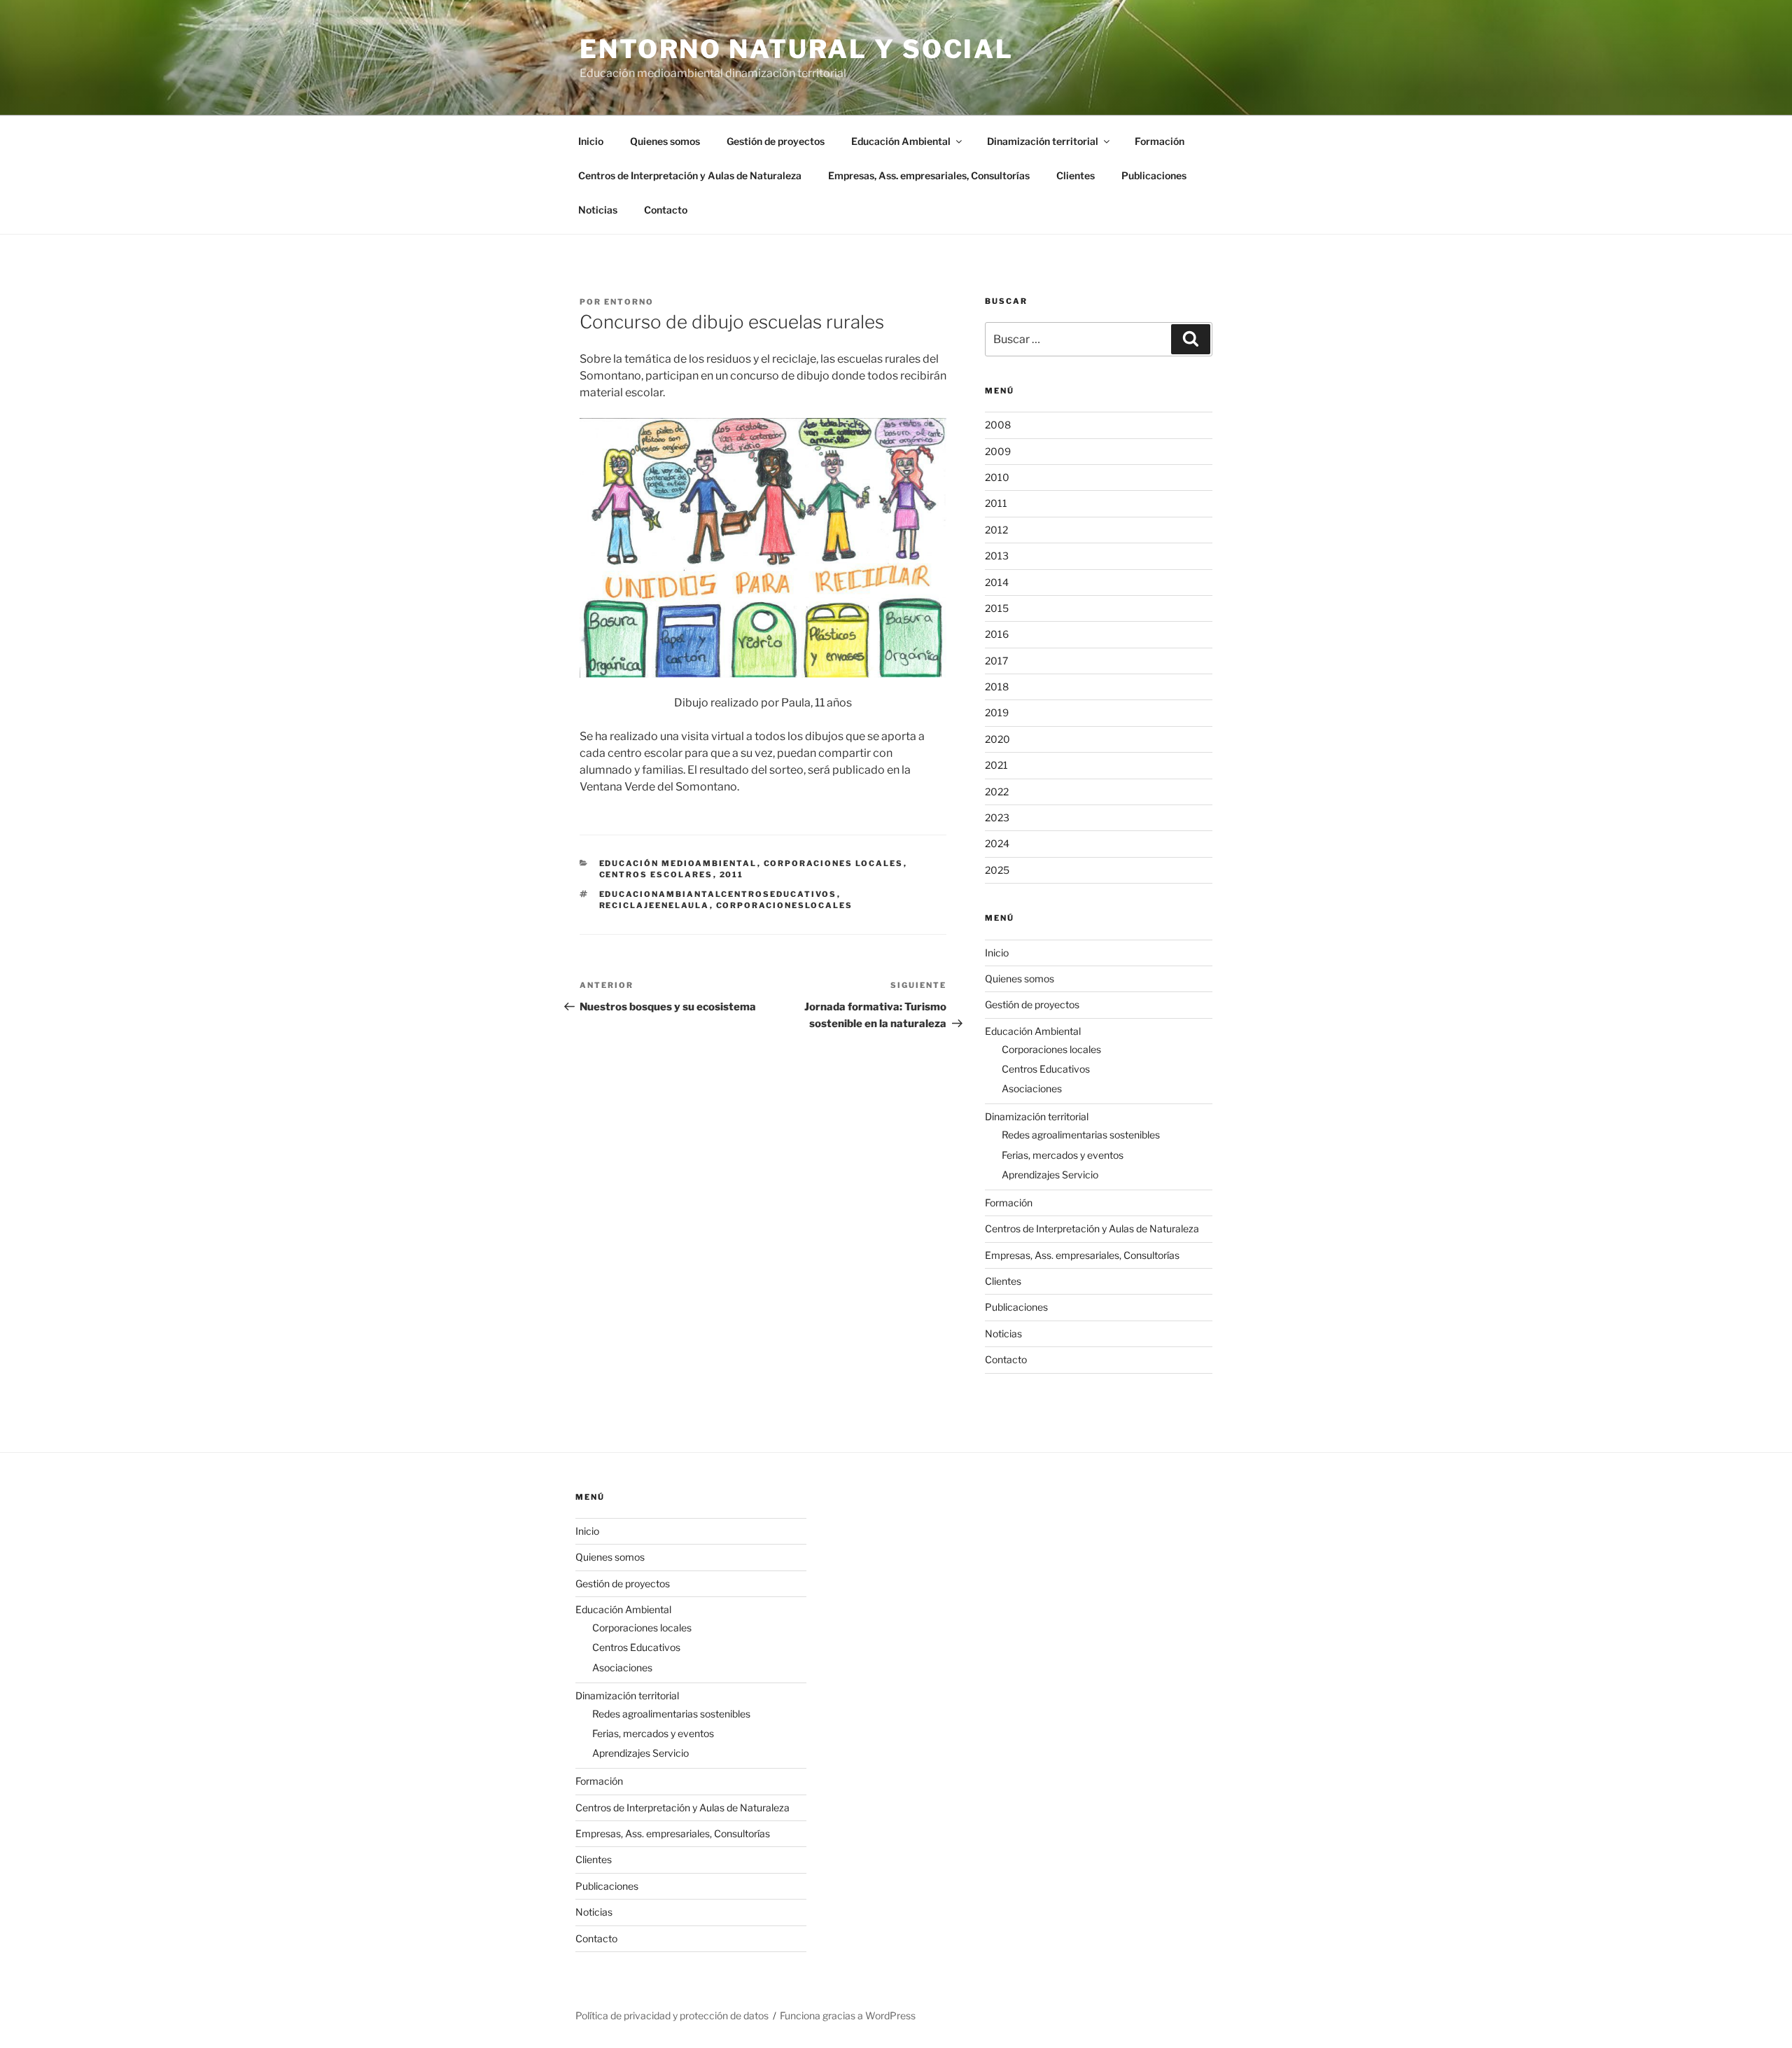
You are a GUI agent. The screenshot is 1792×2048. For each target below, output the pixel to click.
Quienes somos (665, 141)
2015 (997, 608)
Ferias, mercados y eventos (1063, 1155)
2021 (996, 765)
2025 (997, 870)
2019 (997, 712)
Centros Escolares (656, 875)
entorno (629, 302)
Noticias (598, 210)
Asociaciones (1032, 1088)
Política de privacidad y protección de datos (672, 2015)
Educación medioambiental (678, 863)
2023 (997, 817)
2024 (997, 843)
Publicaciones (1154, 175)
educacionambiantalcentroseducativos (718, 894)
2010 (997, 477)
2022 (997, 792)
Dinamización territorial (1043, 141)
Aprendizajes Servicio (1050, 1175)
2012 (996, 530)
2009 (998, 451)
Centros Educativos (1046, 1069)
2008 (998, 425)
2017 (996, 661)
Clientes (1076, 175)
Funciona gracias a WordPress (848, 2015)
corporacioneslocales (785, 905)
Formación (1160, 141)
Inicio (591, 141)
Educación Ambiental (901, 141)
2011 (732, 875)
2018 (997, 687)
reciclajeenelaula (654, 905)
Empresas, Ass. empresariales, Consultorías (929, 175)
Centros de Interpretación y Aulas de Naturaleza (690, 175)
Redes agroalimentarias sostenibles (1081, 1135)
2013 (997, 556)
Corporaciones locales (834, 863)
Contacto (666, 210)
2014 (997, 582)
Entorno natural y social (797, 49)
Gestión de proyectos (776, 141)
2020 (997, 739)
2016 (997, 634)
